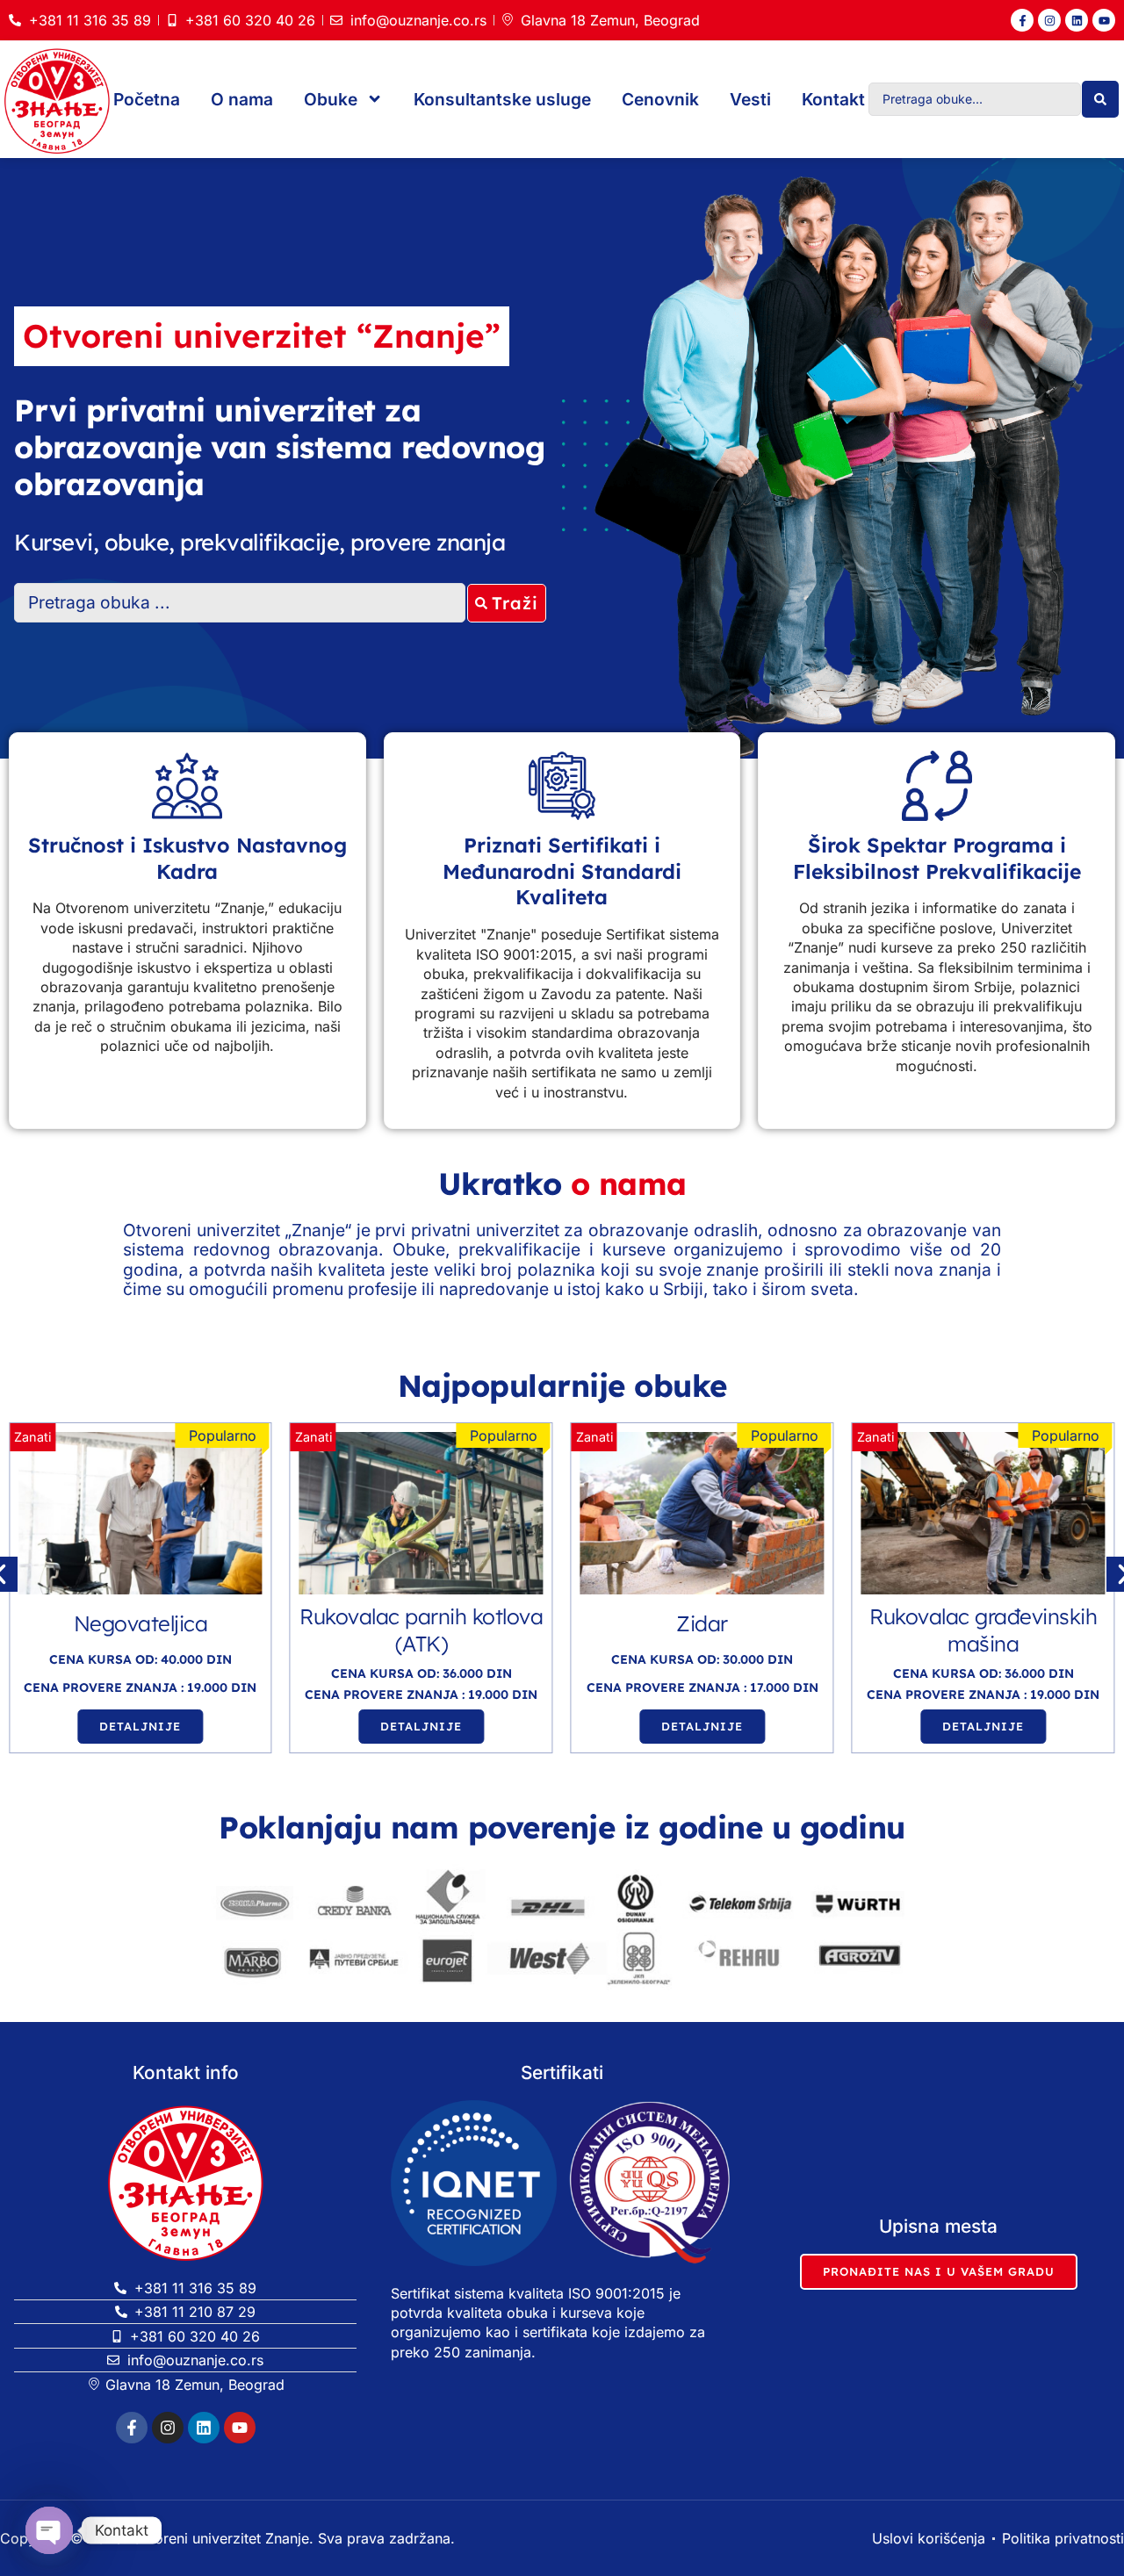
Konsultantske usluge (502, 99)
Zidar (702, 1623)
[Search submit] (1100, 99)
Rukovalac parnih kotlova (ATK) (421, 1630)
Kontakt (833, 99)
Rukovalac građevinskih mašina (983, 1630)
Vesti (750, 99)
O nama (242, 99)
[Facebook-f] (1022, 20)
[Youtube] (1104, 20)
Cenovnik (660, 99)
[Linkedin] (1077, 20)
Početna (147, 99)
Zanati (32, 1437)
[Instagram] (1049, 20)
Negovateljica (141, 1623)
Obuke (331, 99)
